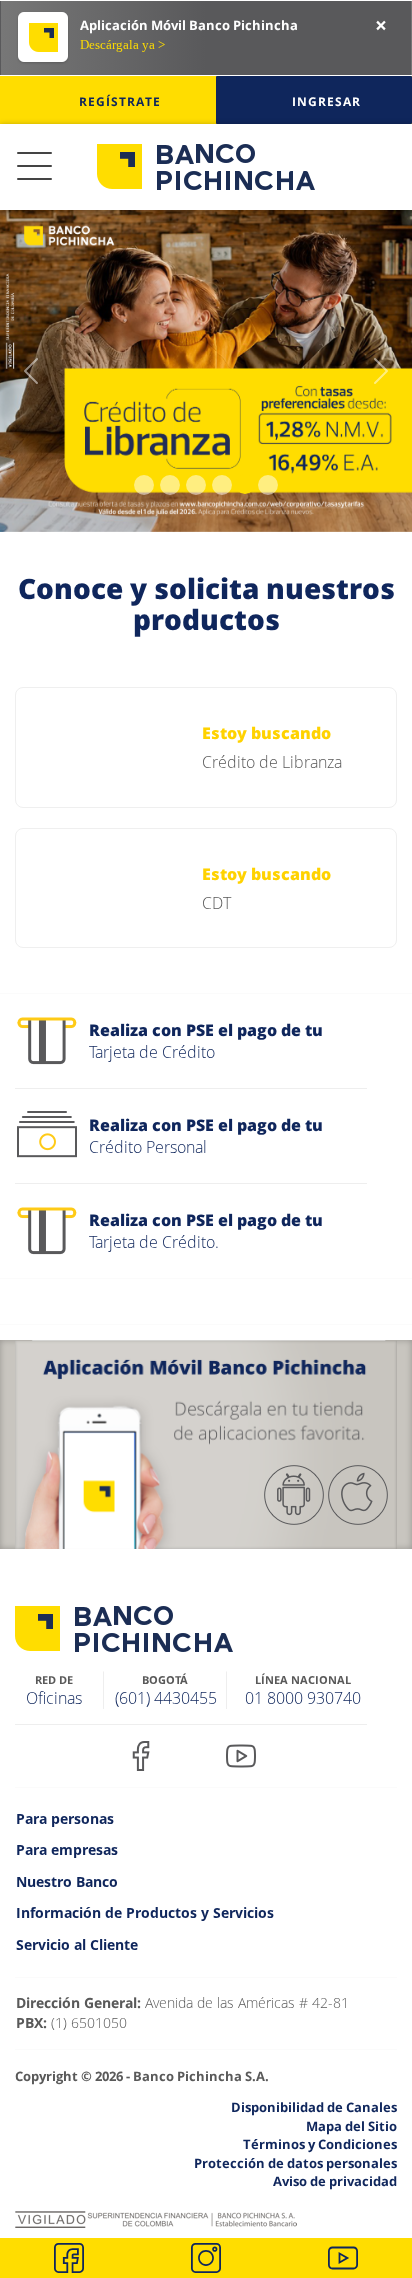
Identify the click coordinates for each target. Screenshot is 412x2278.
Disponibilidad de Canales (314, 2107)
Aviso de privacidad (335, 2181)
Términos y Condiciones (320, 2144)
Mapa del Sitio (351, 2126)
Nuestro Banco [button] (67, 1881)
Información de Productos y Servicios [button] (145, 1912)
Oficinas (54, 1698)
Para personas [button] (65, 1818)
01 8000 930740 (303, 1698)
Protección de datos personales (295, 2163)
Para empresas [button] (67, 1849)
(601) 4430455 (166, 1698)
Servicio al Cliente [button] (77, 1944)
